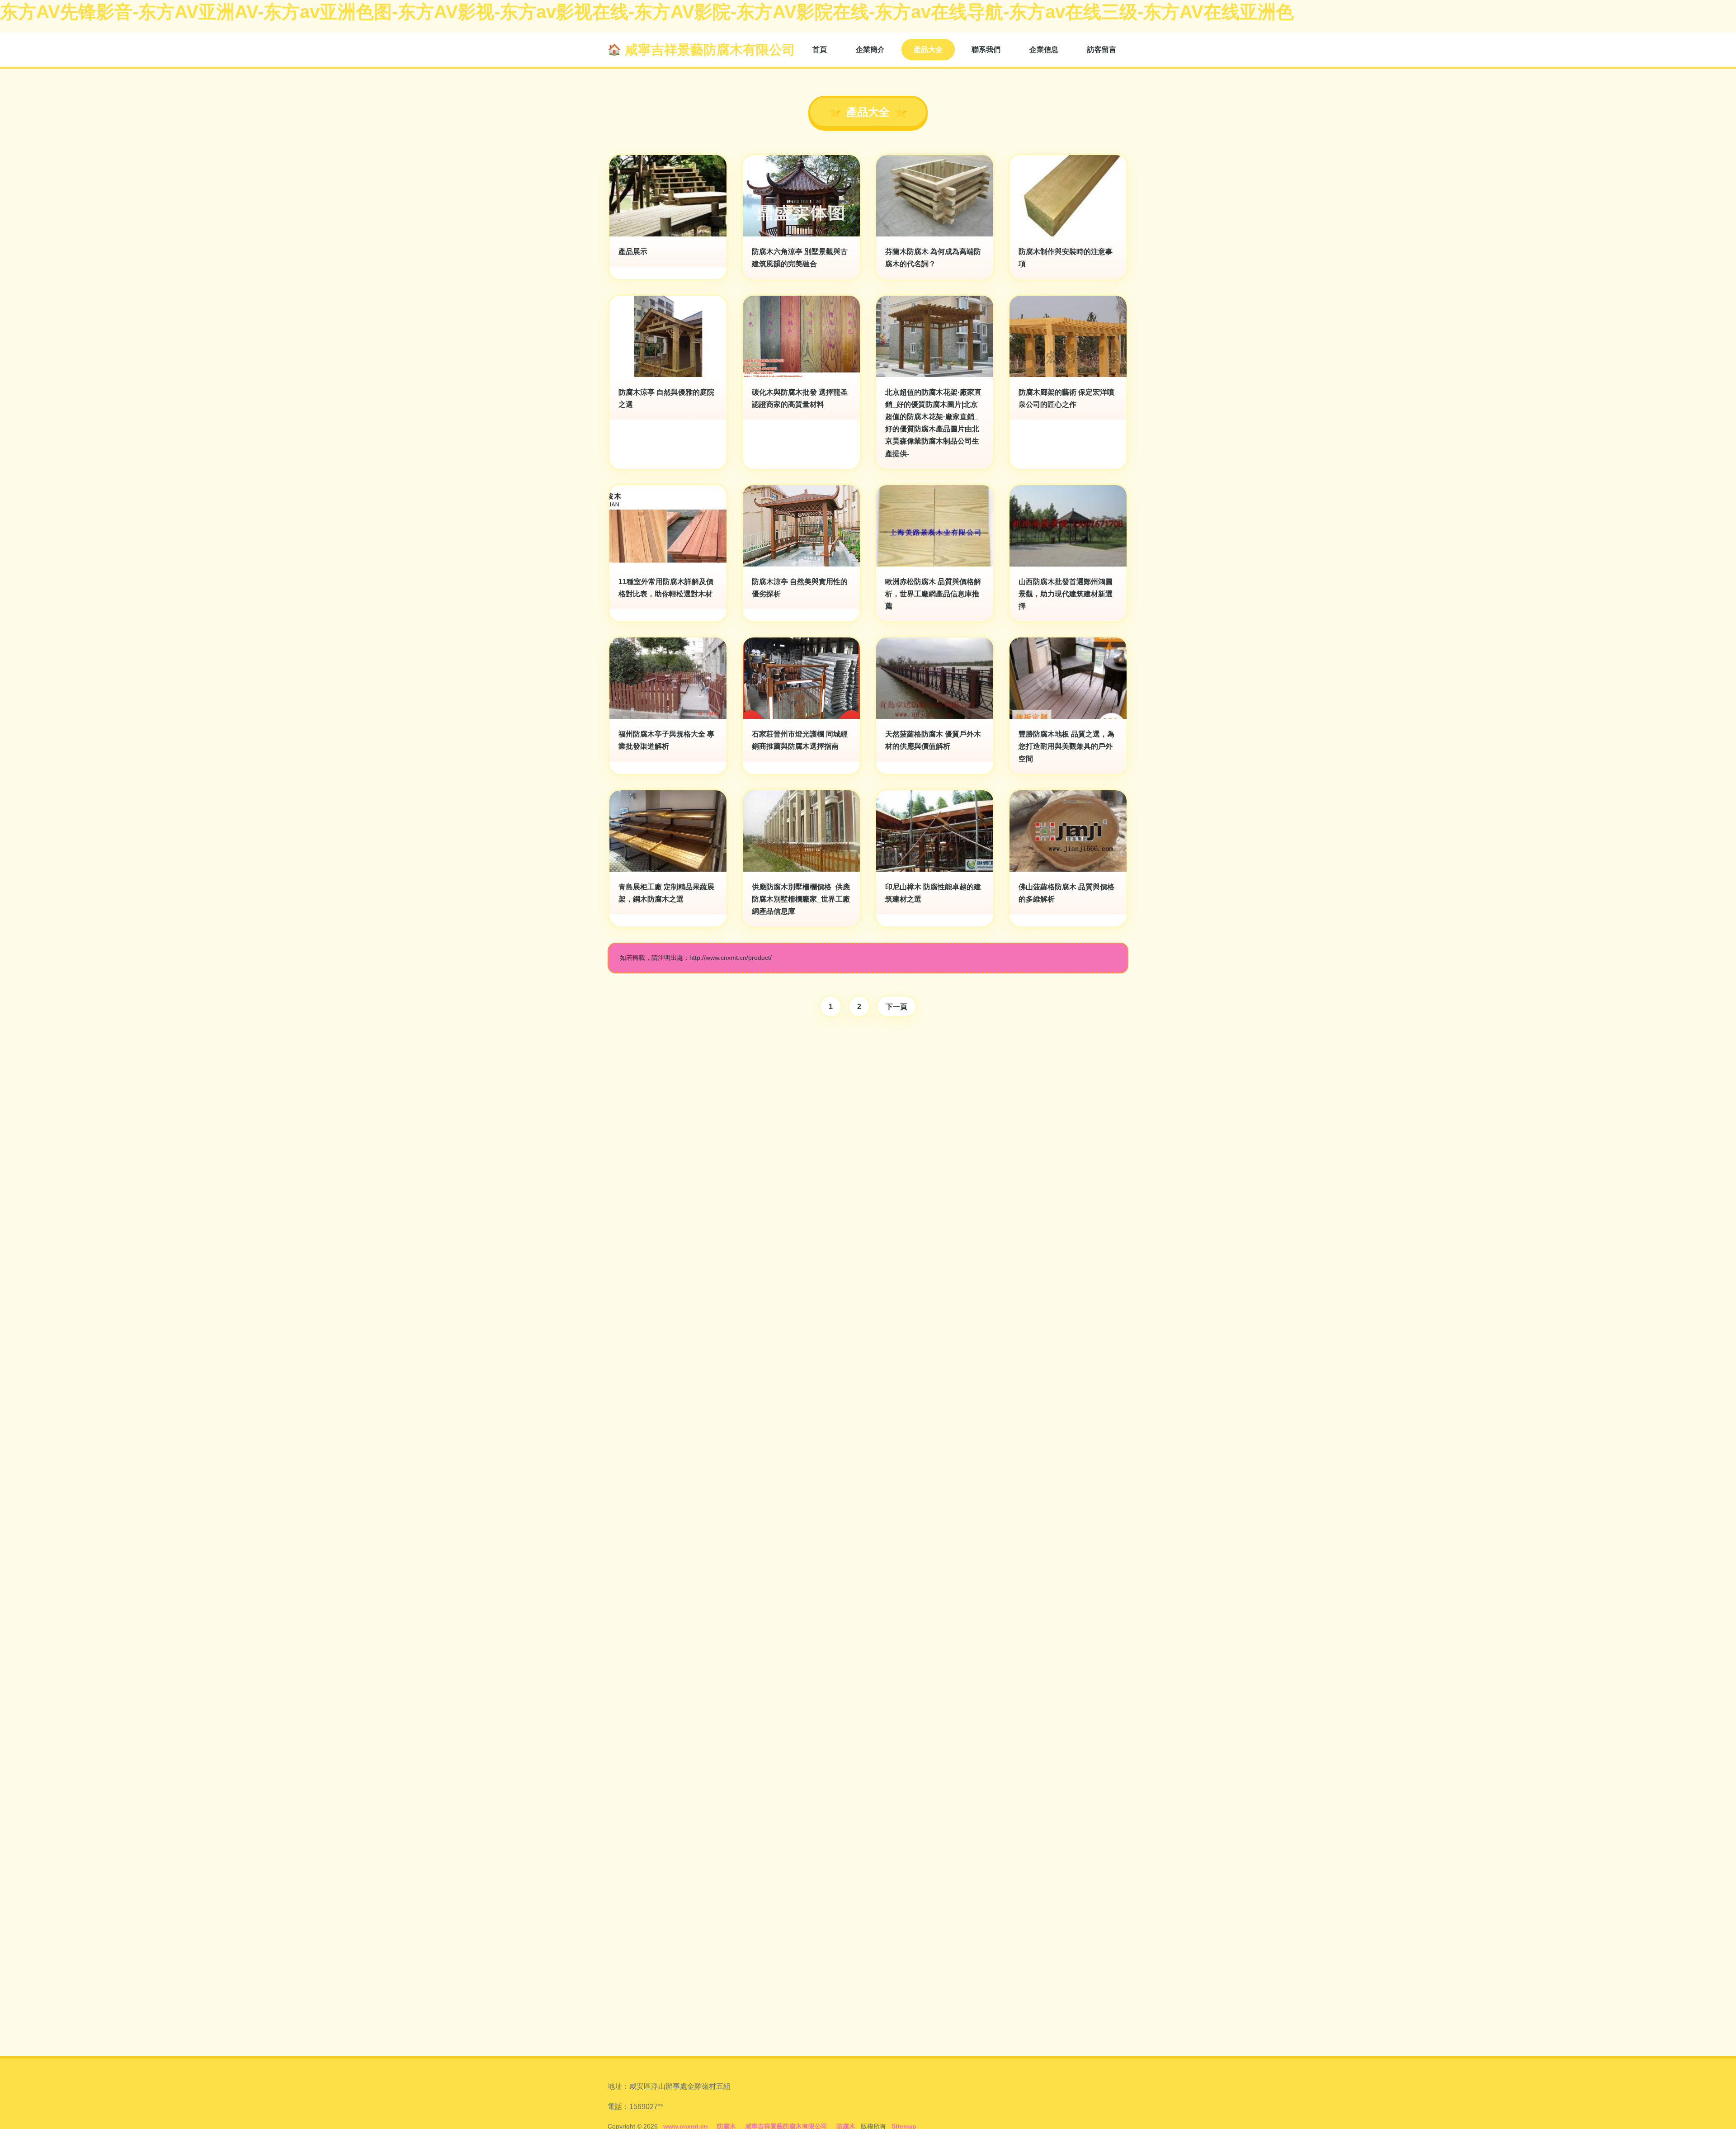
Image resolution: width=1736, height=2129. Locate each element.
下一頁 (896, 1007)
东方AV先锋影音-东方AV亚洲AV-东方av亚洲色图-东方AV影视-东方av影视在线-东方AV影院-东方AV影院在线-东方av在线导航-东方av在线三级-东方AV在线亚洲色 (647, 12)
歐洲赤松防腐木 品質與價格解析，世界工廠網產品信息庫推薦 (933, 594)
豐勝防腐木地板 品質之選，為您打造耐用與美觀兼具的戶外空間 (1066, 746)
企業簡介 (870, 50)
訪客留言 (1102, 50)
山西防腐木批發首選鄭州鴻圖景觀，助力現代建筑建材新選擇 (1066, 594)
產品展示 (633, 252)
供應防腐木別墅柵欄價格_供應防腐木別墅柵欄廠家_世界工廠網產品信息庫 (801, 899)
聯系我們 (986, 50)
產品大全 (928, 50)
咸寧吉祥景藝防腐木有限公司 (710, 50)
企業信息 (1044, 50)
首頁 (820, 50)
